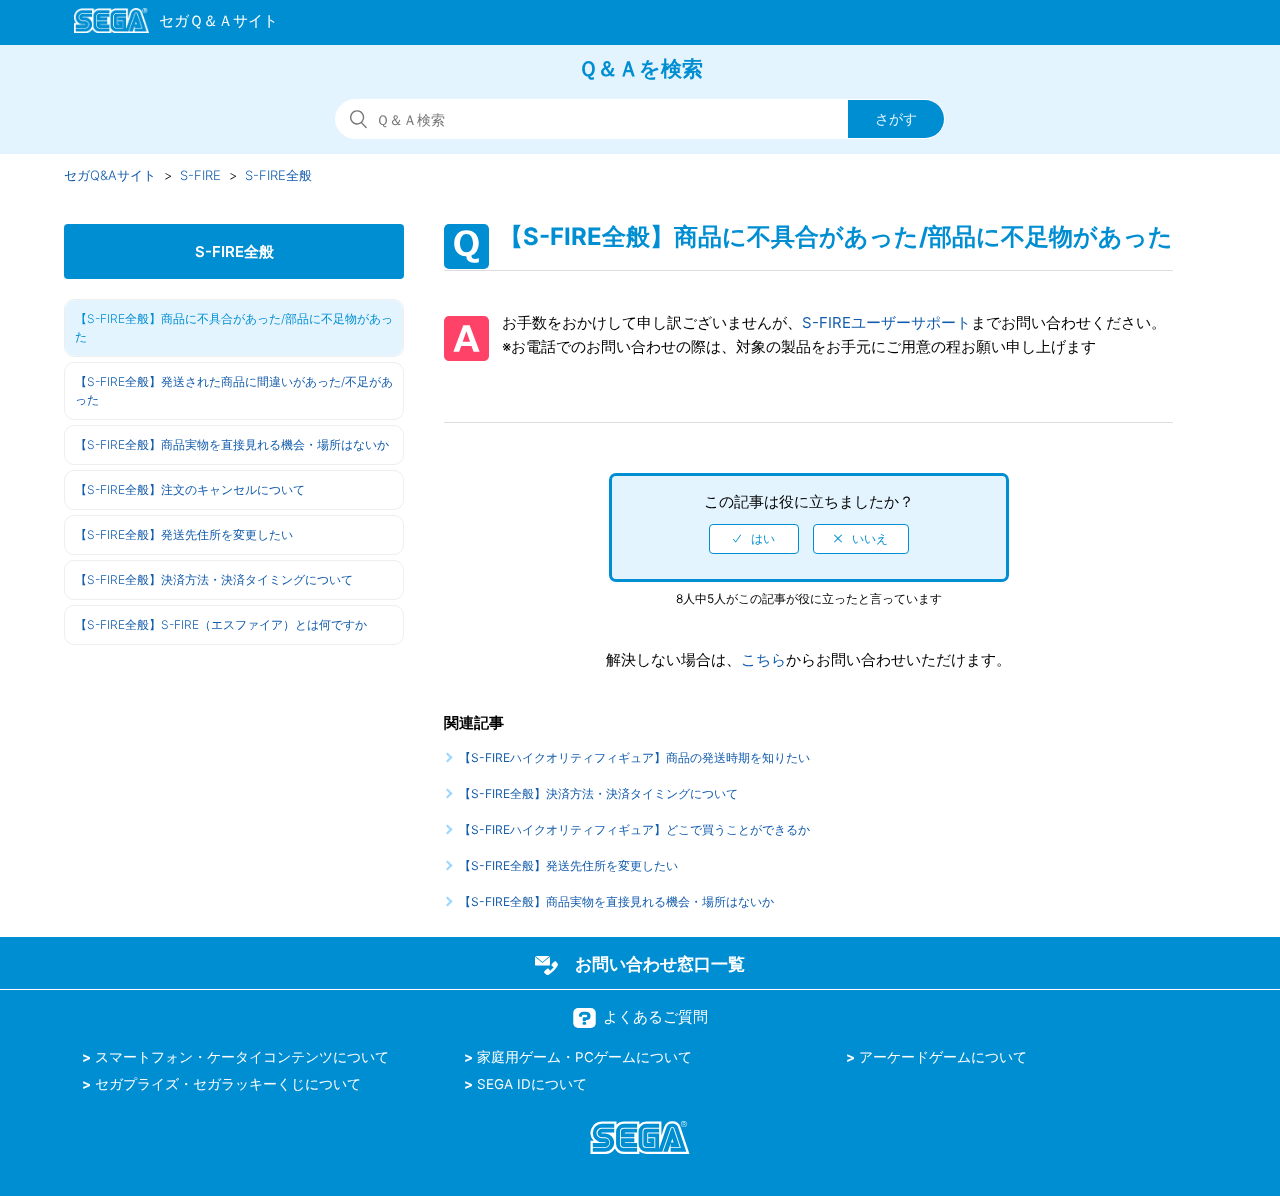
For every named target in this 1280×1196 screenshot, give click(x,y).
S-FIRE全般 (278, 175)
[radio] (754, 539)
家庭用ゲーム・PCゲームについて (584, 1057)
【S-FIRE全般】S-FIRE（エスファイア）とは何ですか (221, 624)
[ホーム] (166, 24)
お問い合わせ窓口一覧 (660, 964)
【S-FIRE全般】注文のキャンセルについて (190, 489)
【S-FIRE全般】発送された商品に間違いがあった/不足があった (234, 390)
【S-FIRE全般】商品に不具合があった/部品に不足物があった (234, 327)
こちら (763, 659)
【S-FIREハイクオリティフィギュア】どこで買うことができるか (634, 829)
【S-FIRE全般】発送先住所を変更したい (184, 534)
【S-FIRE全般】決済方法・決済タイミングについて (214, 579)
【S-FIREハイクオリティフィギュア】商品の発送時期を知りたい (634, 757)
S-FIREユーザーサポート (886, 322)
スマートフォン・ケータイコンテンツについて (242, 1057)
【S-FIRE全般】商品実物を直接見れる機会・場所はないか (232, 444)
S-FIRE (200, 175)
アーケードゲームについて (943, 1057)
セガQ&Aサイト (110, 175)
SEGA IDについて (532, 1084)
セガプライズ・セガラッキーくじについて (228, 1084)
